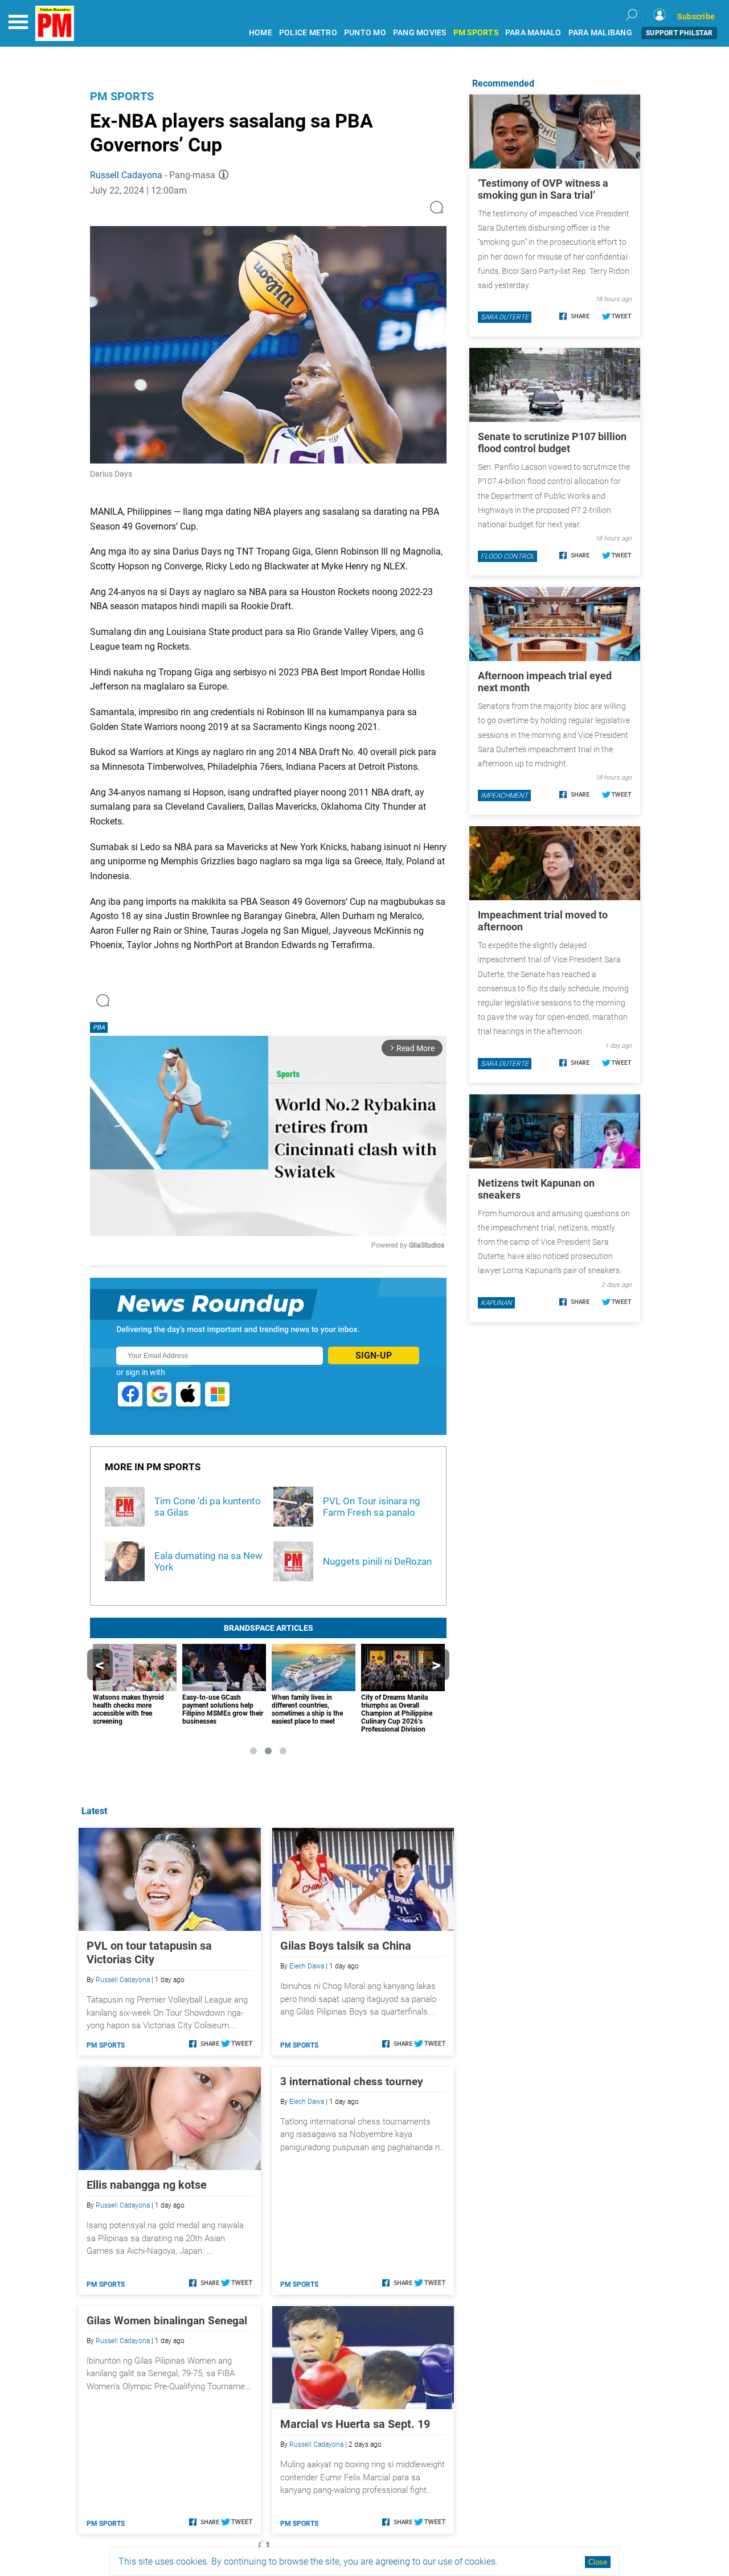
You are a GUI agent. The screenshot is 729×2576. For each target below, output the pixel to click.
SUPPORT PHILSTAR (679, 33)
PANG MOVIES (420, 33)
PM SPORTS (476, 33)
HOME (261, 33)
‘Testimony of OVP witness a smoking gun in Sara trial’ (543, 189)
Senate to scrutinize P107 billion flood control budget (552, 442)
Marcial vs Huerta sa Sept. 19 (355, 2424)
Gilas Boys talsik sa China (346, 1946)
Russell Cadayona (126, 175)
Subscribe (696, 17)
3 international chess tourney (352, 2081)
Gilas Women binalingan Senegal (167, 2321)
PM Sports (122, 96)
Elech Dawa (307, 1966)
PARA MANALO (533, 33)
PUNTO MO (365, 33)
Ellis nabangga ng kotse (147, 2185)
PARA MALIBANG (600, 33)
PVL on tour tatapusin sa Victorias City (149, 1952)
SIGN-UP (374, 1355)
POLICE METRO (308, 33)
